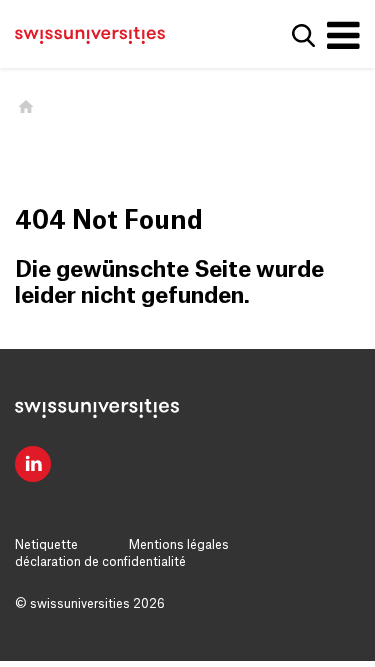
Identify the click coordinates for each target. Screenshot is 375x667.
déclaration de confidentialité (100, 562)
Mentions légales (179, 545)
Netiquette (46, 545)
